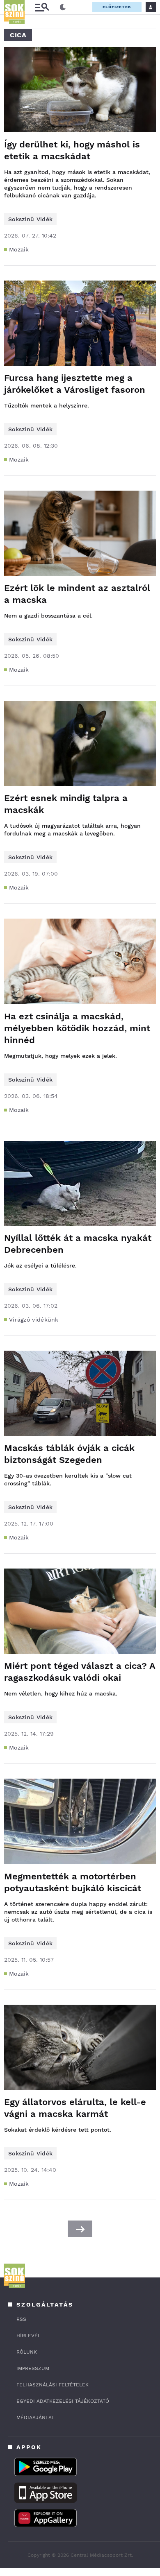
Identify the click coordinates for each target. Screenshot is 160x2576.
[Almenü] (42, 7)
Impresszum (33, 2368)
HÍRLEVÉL (29, 2336)
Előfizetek (117, 7)
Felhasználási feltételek (53, 2385)
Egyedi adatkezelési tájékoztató (63, 2401)
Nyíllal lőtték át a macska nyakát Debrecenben (78, 1244)
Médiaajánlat (35, 2418)
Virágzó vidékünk (34, 1320)
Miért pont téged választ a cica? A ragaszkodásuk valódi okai (80, 1672)
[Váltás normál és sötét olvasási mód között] (63, 7)
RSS (21, 2319)
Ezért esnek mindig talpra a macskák (66, 804)
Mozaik (19, 249)
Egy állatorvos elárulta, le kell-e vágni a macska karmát (75, 2108)
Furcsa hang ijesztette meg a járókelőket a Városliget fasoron (75, 384)
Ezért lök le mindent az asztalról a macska (77, 594)
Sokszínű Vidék (30, 219)
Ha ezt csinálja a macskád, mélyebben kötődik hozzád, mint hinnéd (77, 1028)
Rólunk (27, 2352)
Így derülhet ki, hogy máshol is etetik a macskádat (72, 150)
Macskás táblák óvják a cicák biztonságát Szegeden (69, 1454)
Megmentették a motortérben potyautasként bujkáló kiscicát (73, 1882)
